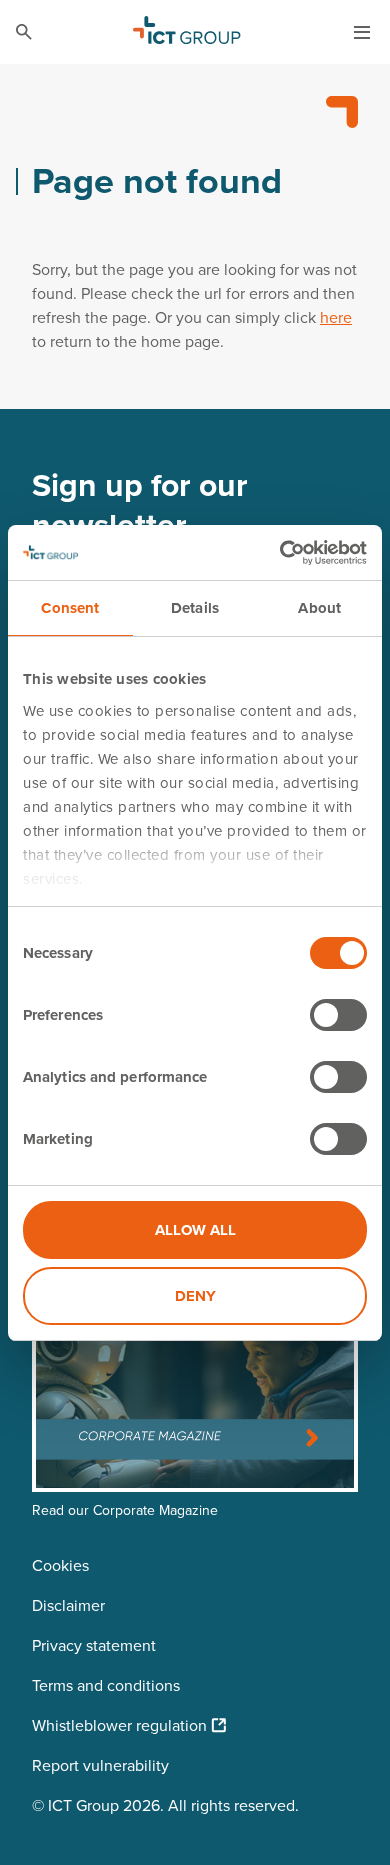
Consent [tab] (70, 608)
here (336, 317)
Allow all (195, 1230)
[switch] (338, 1015)
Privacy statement (94, 1645)
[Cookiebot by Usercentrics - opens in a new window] (280, 553)
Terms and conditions (106, 1685)
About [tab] (319, 608)
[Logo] (187, 32)
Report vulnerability (100, 1765)
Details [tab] (195, 608)
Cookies (60, 1565)
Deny (195, 1296)
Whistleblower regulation (119, 1725)
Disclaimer (68, 1605)
